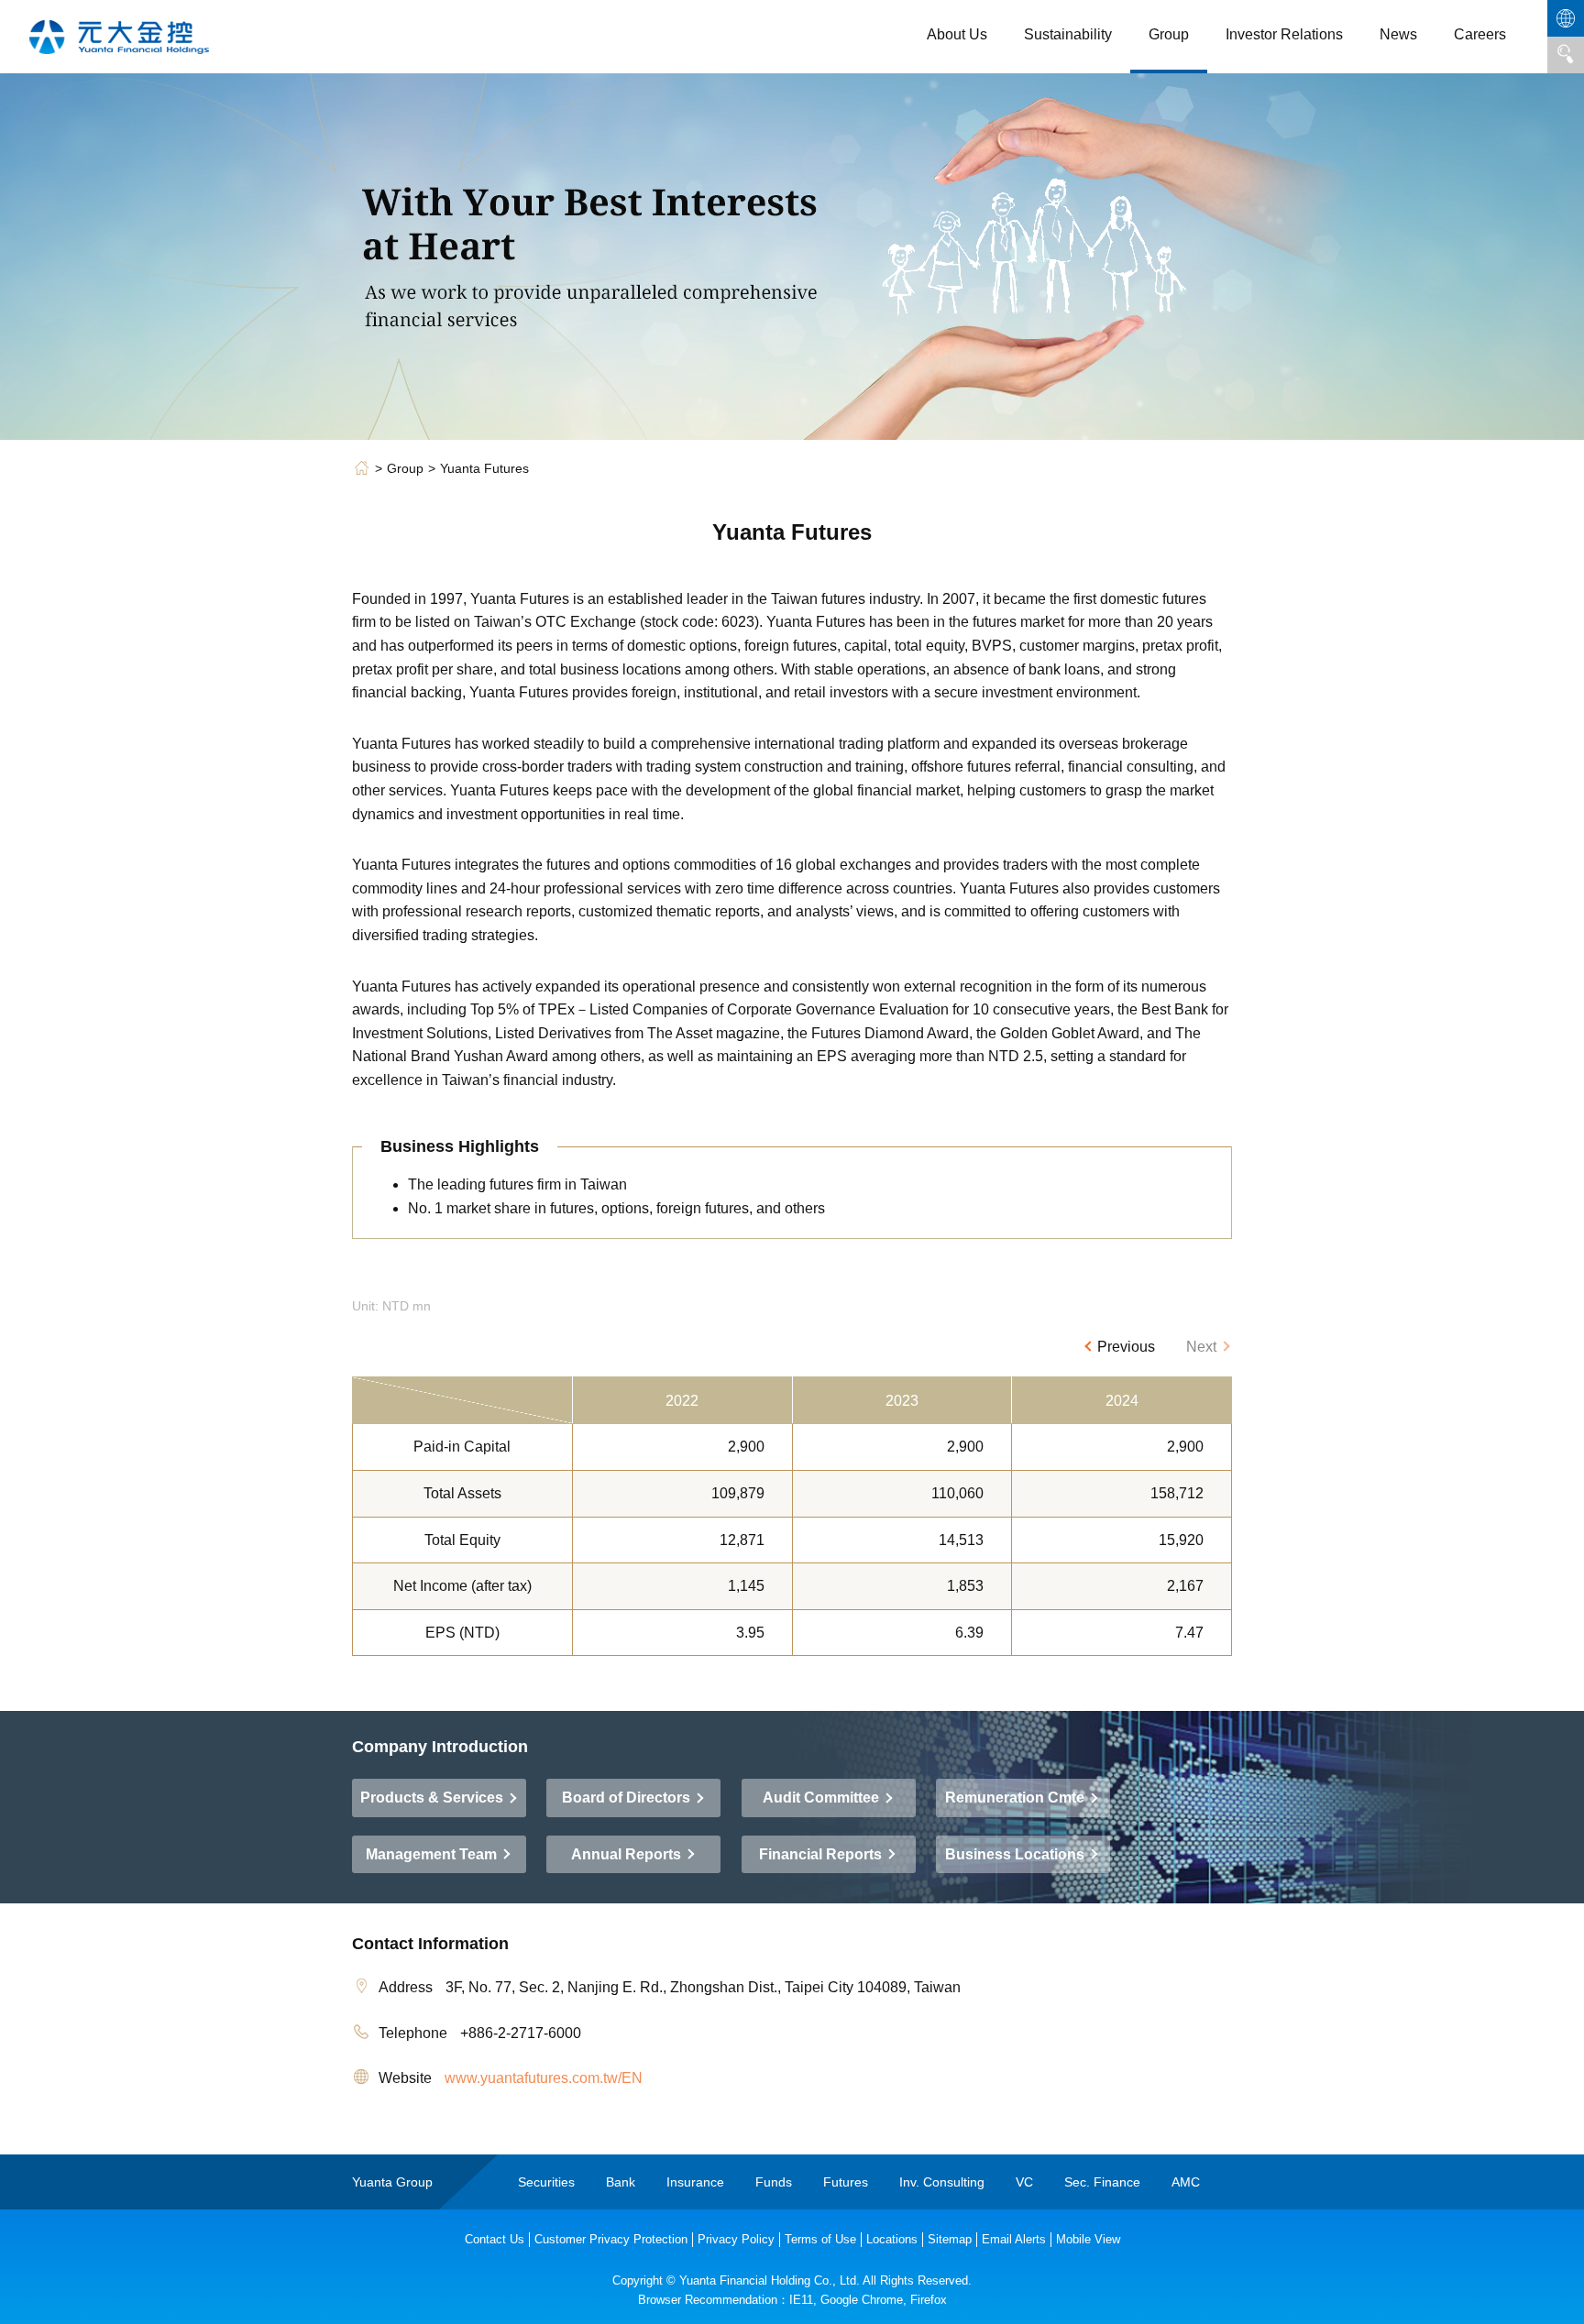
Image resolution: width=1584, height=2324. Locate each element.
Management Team (433, 1854)
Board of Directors (628, 1798)
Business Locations (1017, 1854)
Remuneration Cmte (1017, 1798)
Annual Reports (628, 1854)
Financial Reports (822, 1854)
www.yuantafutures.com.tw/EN (544, 2078)
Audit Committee (823, 1798)
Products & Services (434, 1798)
